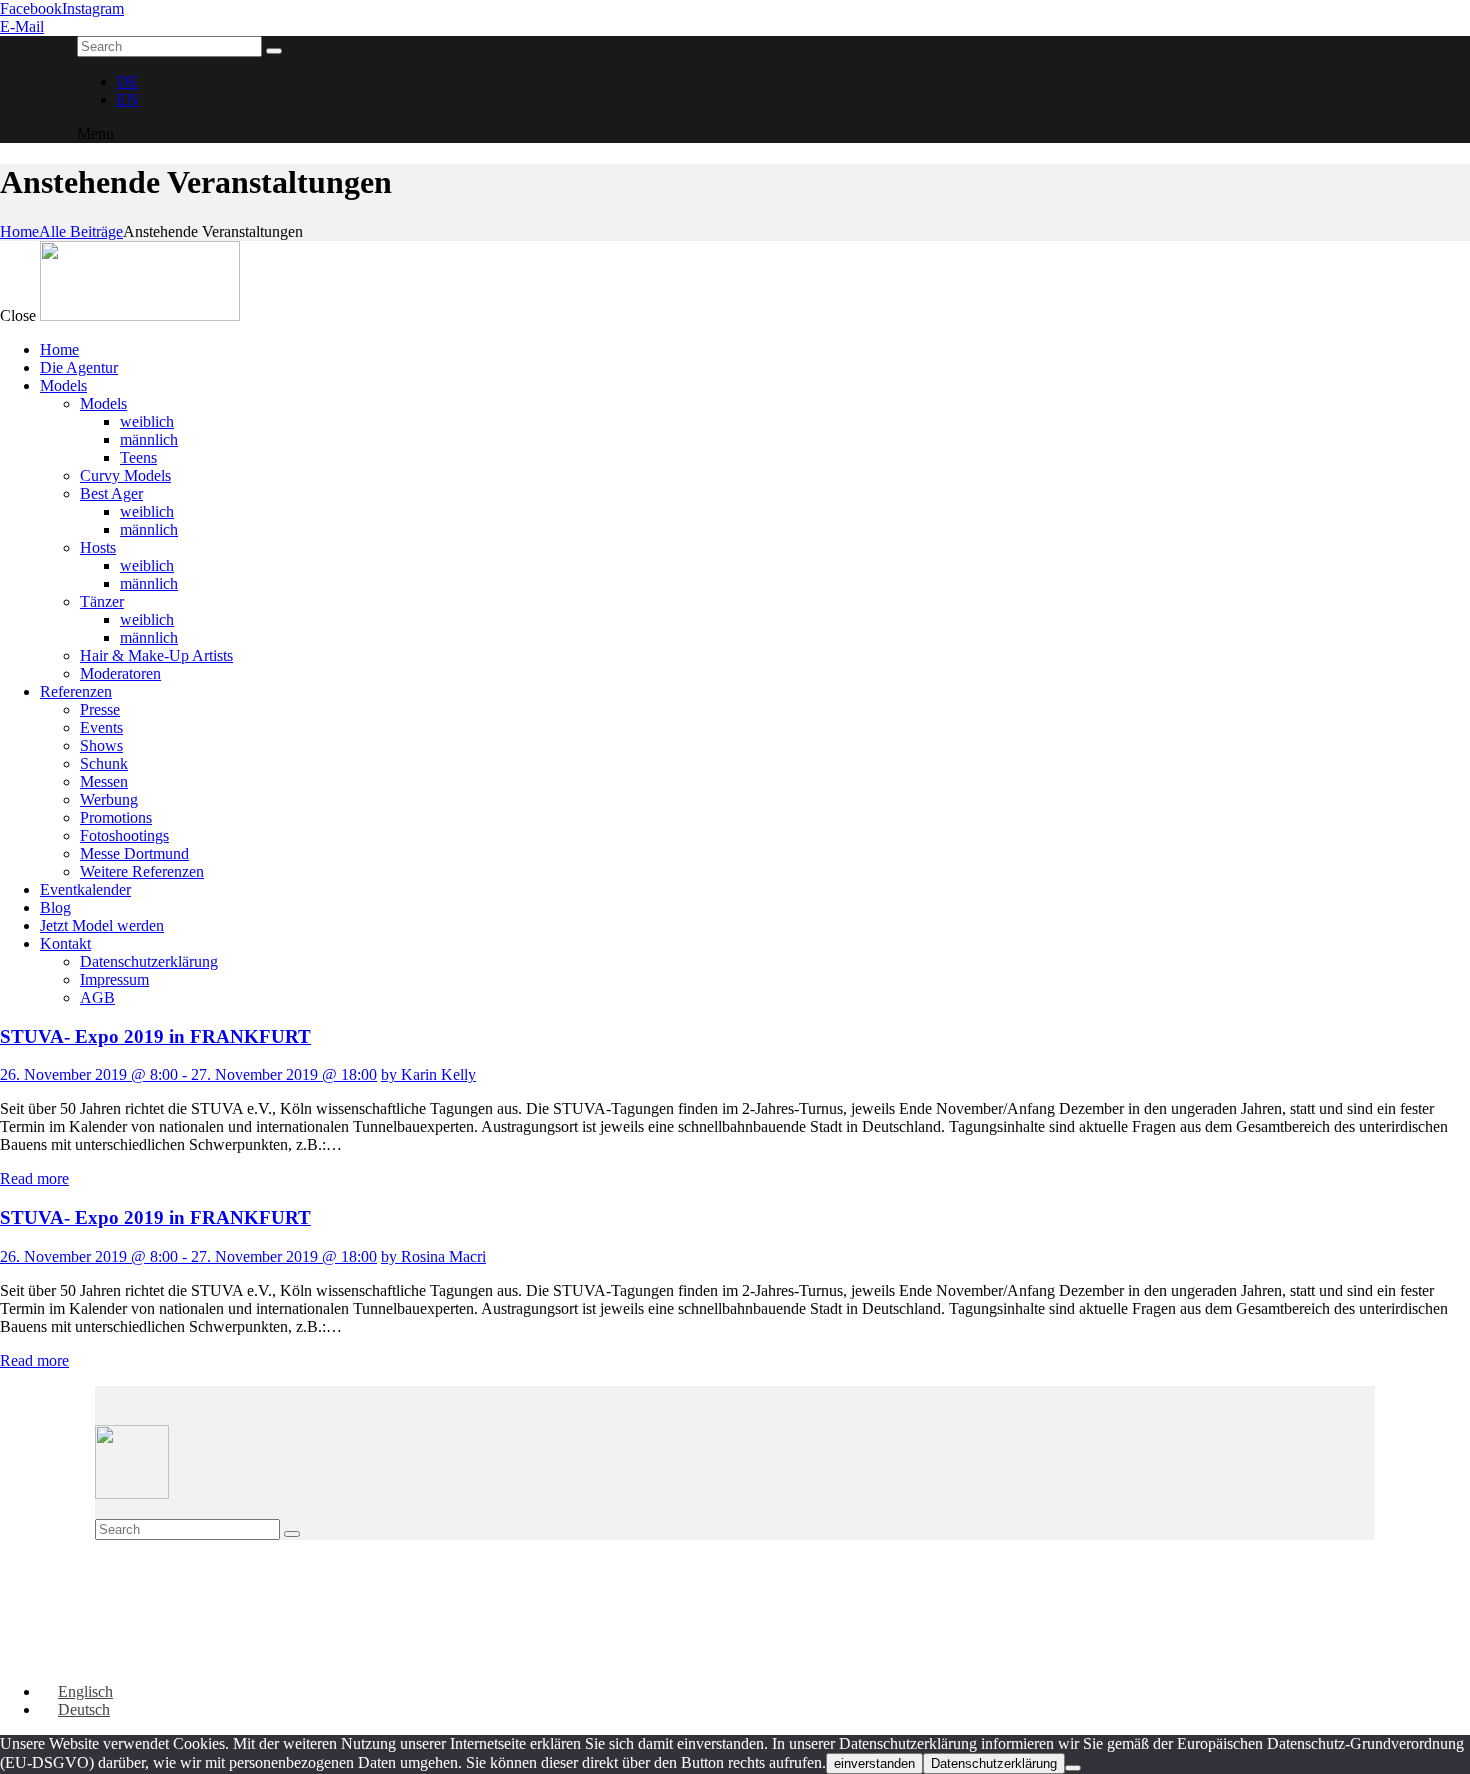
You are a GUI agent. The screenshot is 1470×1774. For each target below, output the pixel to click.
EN (128, 99)
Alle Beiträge (81, 231)
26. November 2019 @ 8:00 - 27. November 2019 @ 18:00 (188, 1074)
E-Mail (22, 26)
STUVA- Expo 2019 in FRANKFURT (155, 1036)
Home (19, 231)
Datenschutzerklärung (994, 1763)
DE (128, 81)
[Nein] (1073, 1768)
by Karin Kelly (428, 1074)
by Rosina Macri (433, 1256)
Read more (34, 1178)
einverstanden (874, 1763)
